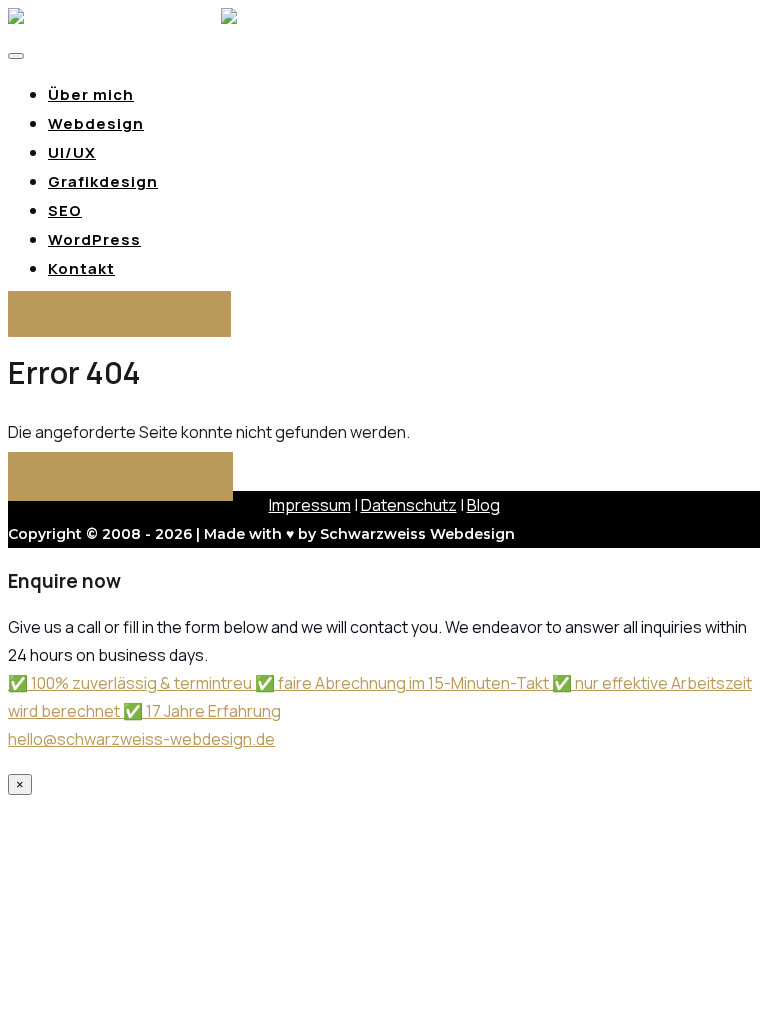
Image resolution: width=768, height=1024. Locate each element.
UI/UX (72, 152)
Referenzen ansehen (119, 314)
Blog (483, 505)
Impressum (310, 505)
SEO (65, 210)
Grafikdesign (103, 181)
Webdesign (96, 123)
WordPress (94, 239)
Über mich (91, 94)
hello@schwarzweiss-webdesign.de (141, 739)
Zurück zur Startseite (120, 476)
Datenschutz (409, 505)
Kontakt (81, 268)
